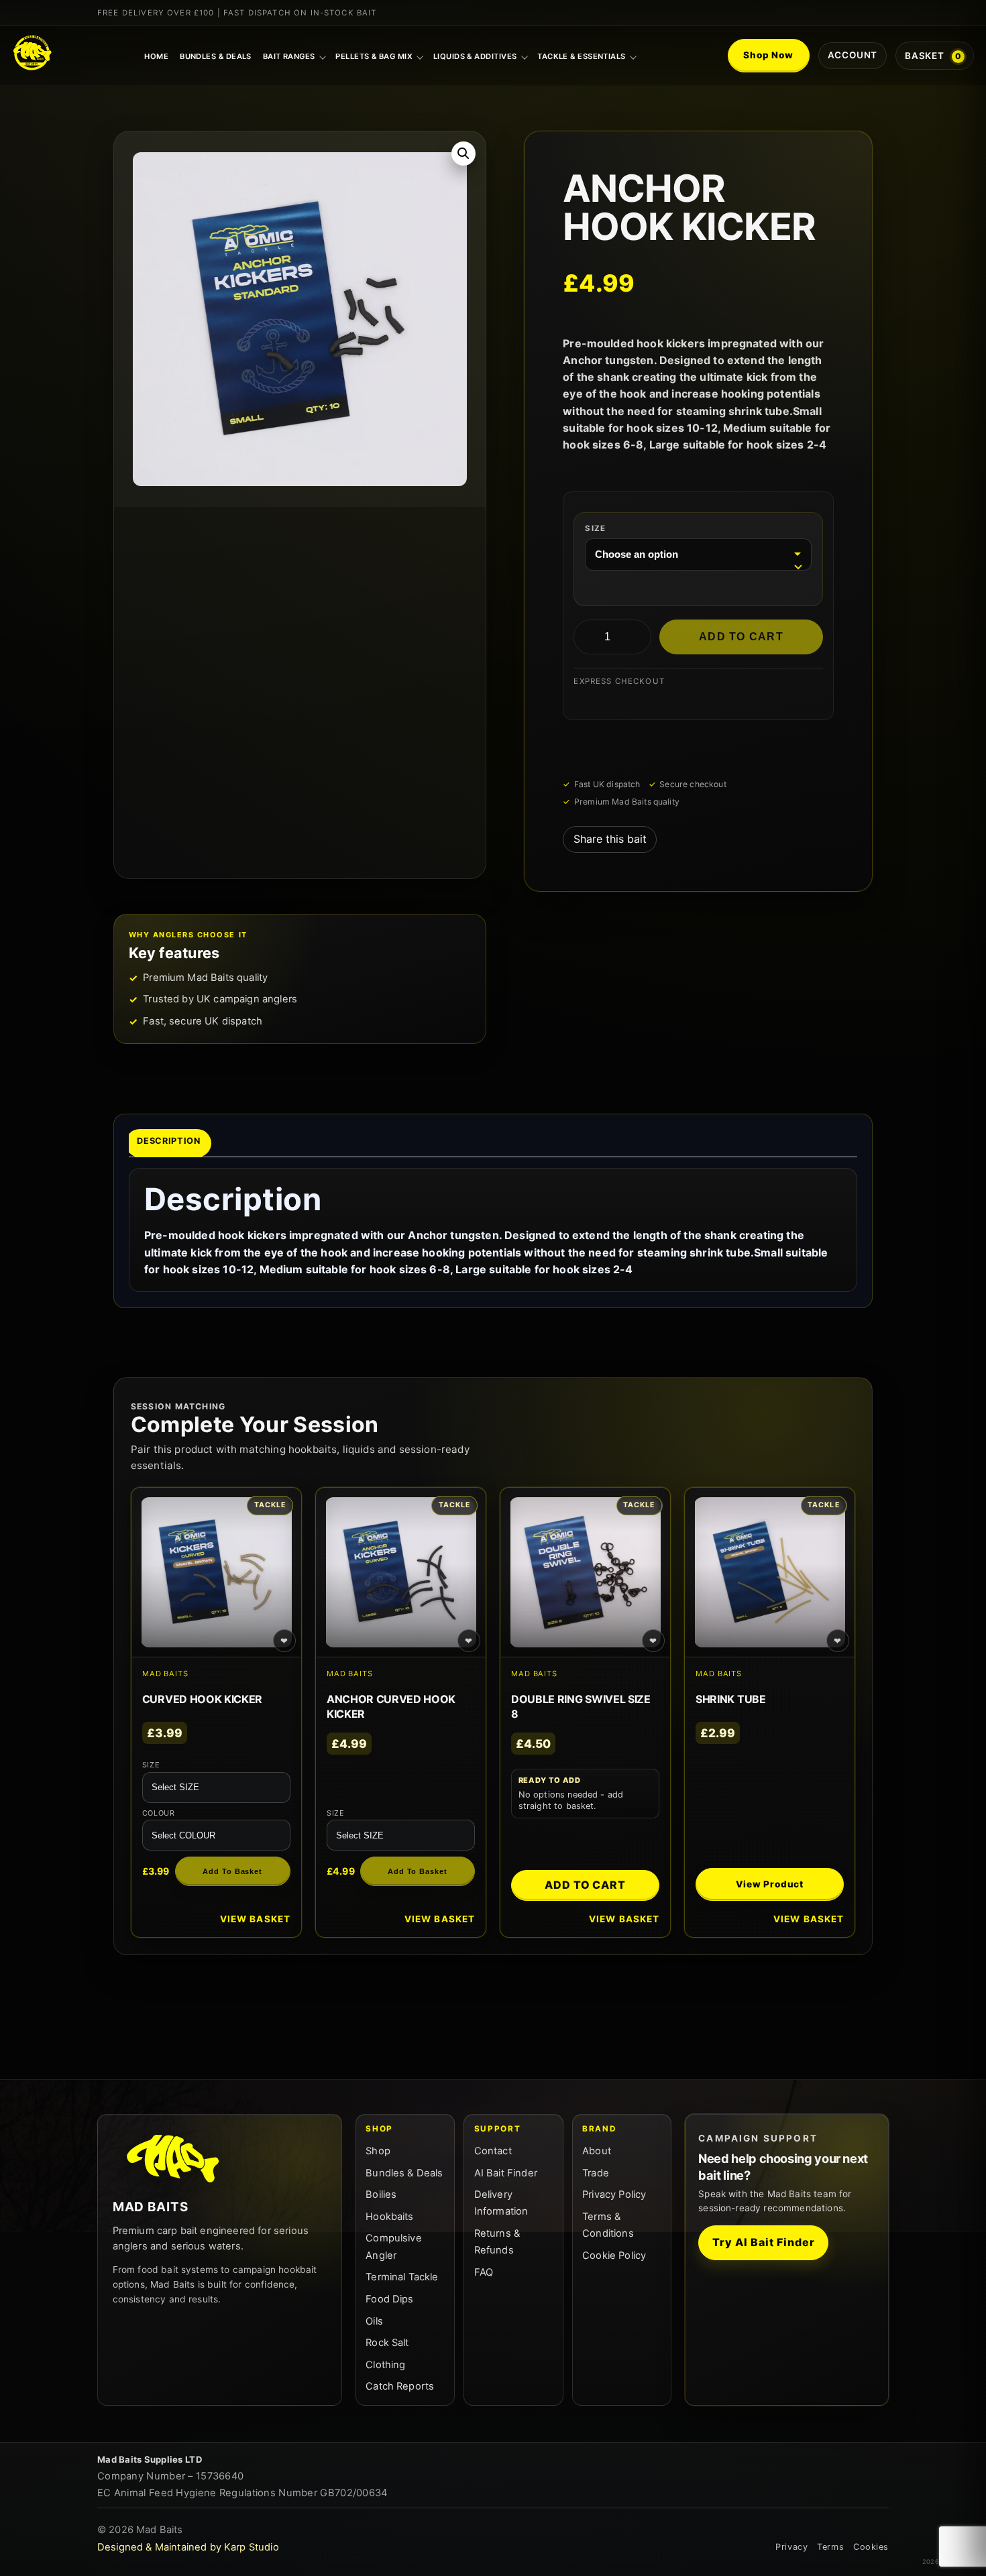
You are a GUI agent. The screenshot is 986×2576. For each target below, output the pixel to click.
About (597, 2151)
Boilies (381, 2194)
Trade (596, 2173)
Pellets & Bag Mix (374, 56)
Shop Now (768, 55)
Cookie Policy (614, 2256)
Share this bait (610, 839)
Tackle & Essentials (582, 56)
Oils (374, 2321)
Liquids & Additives (475, 56)
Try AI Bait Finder (763, 2242)
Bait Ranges (289, 56)
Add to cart (741, 637)
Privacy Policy (614, 2194)
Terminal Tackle (402, 2277)
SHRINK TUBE (730, 1699)
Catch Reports (400, 2386)
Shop (378, 2151)
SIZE (595, 528)
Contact (493, 2151)
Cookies (871, 2547)
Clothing (385, 2365)
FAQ (484, 2272)
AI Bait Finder (506, 2173)
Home (156, 56)
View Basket (255, 1919)
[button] (463, 154)
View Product (770, 1884)
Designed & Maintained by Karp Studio (188, 2547)
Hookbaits (389, 2217)
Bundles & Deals (216, 56)
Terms (830, 2547)
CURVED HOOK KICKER (202, 1699)
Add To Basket (232, 1871)
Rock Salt (387, 2343)
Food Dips (389, 2299)
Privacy (791, 2547)
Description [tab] (168, 1140)
